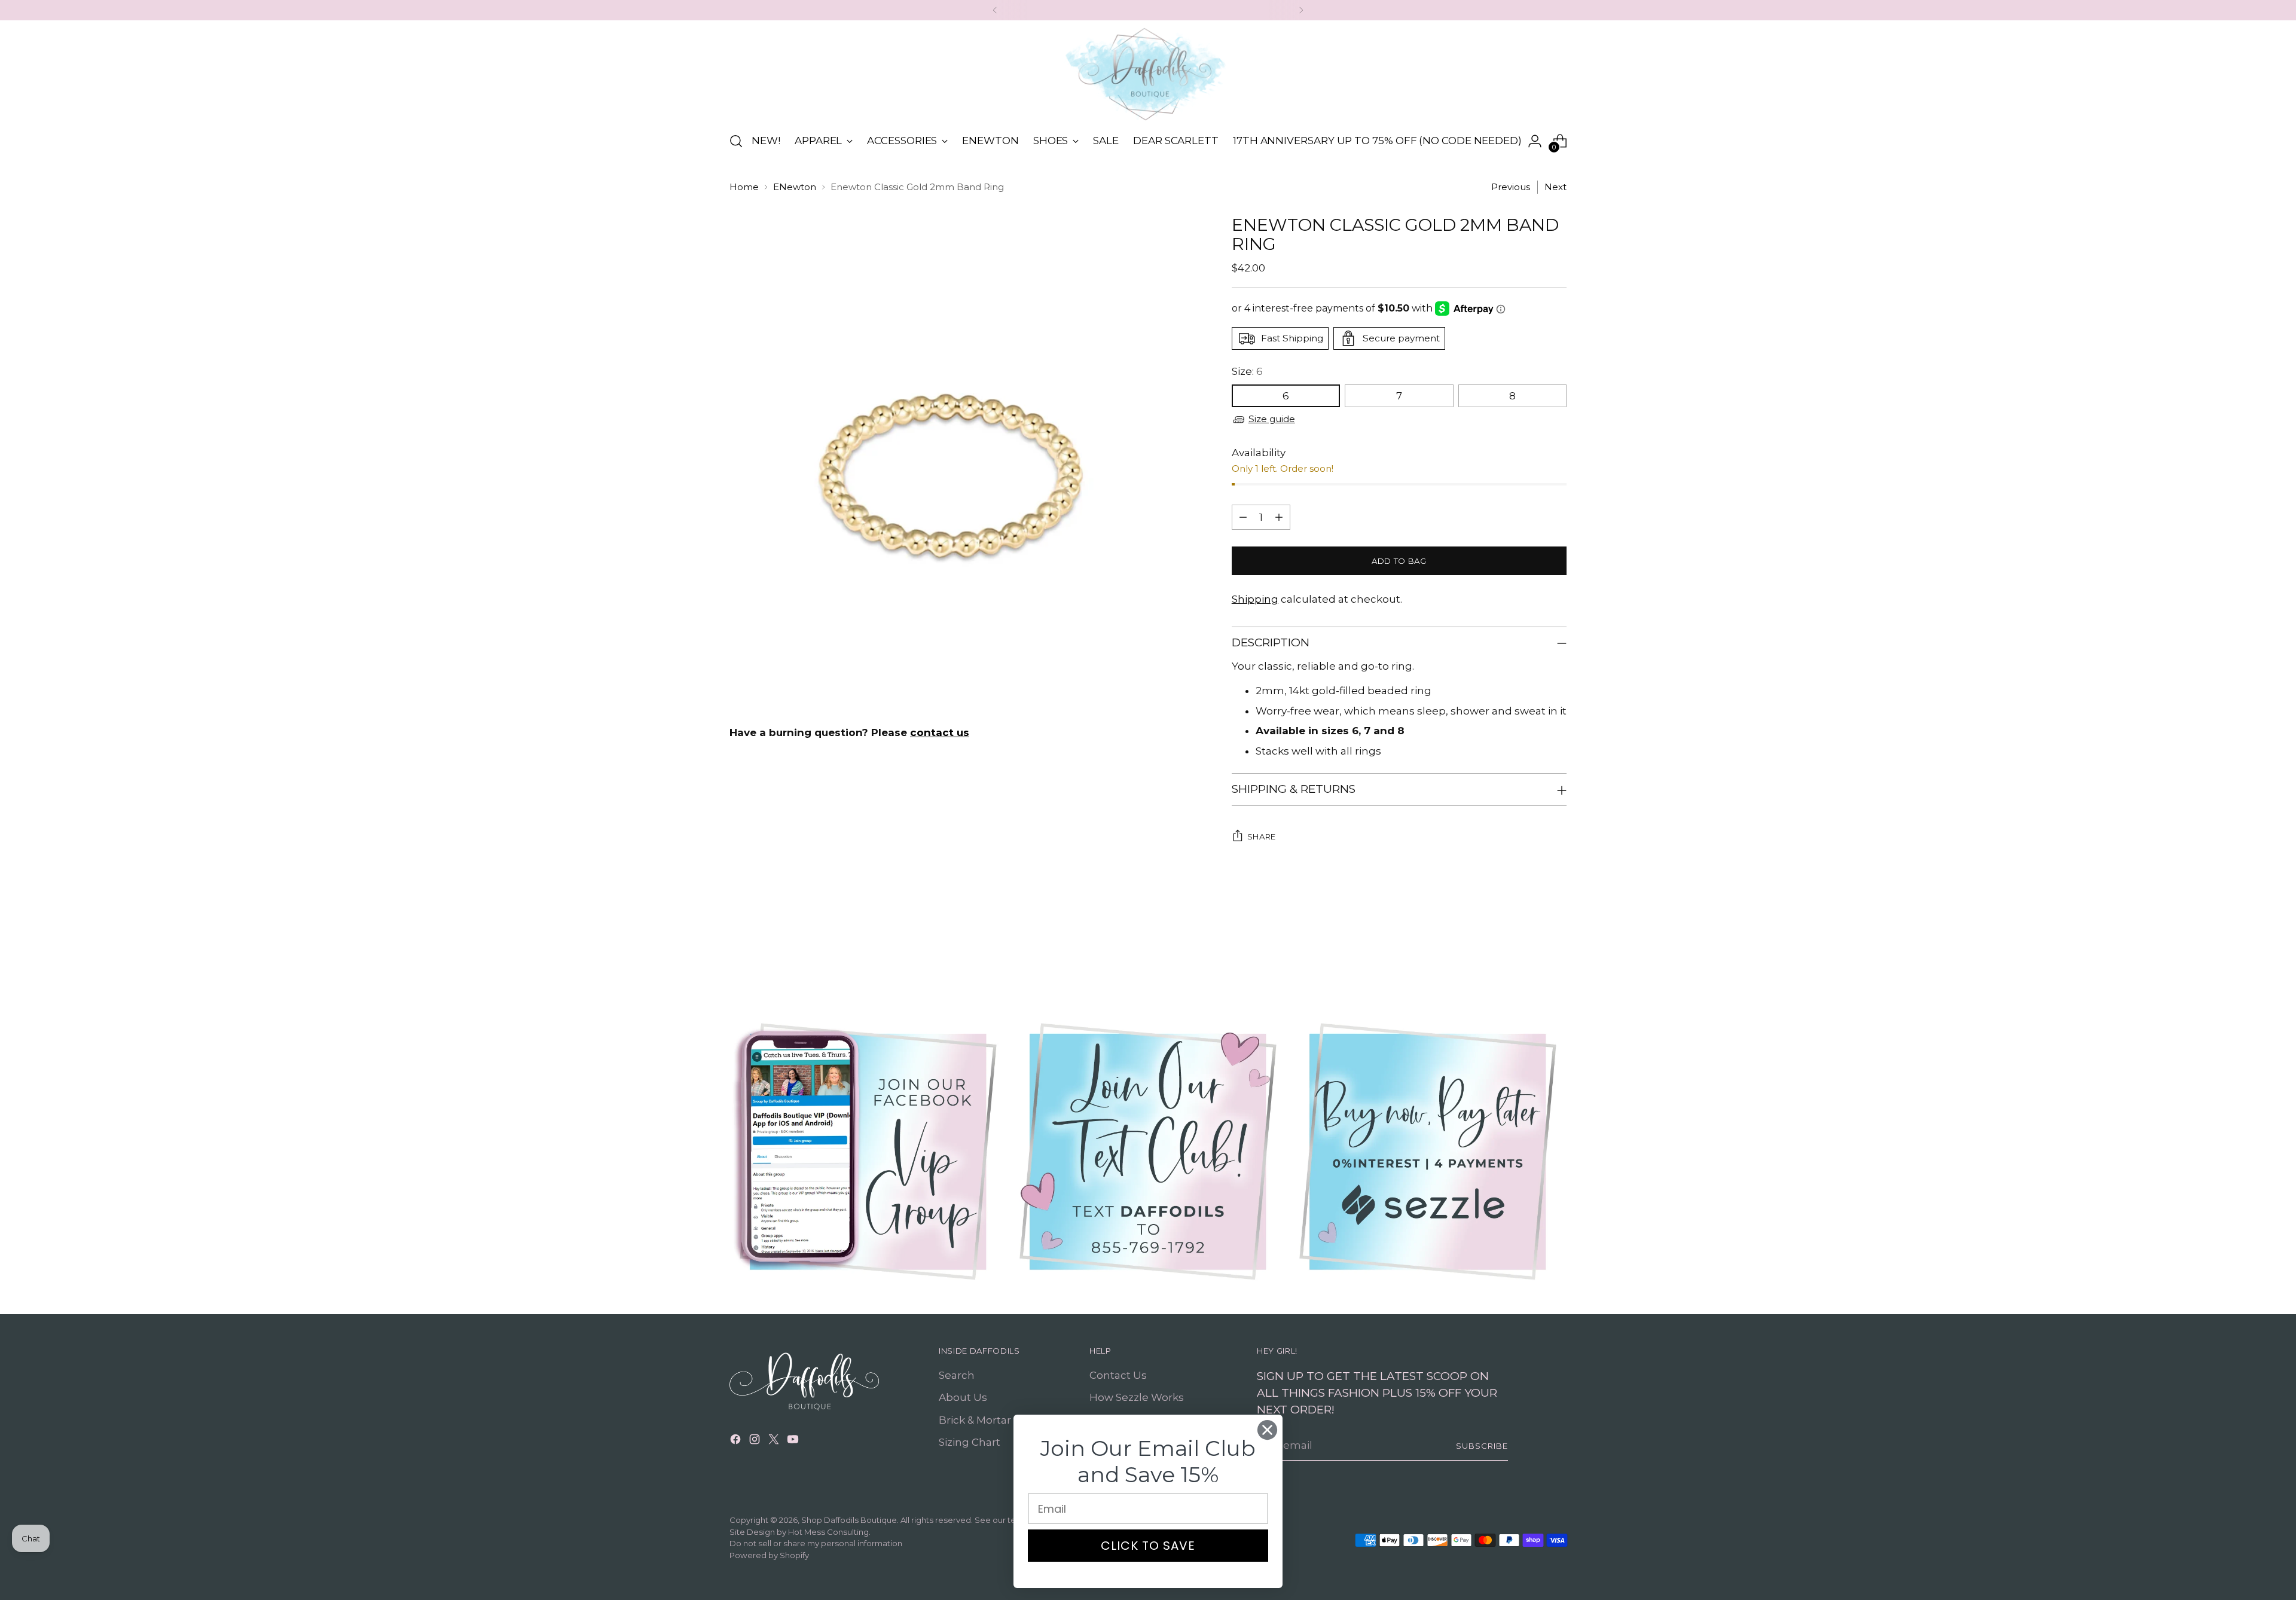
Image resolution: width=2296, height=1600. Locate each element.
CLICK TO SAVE (1148, 1546)
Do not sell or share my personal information (816, 1543)
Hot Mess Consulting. (829, 1532)
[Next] (1301, 10)
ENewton (795, 187)
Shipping (1255, 599)
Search (957, 1375)
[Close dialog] (1267, 1430)
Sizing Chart (970, 1442)
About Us (963, 1397)
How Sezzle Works (1137, 1397)
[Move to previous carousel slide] (1529, 948)
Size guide (1272, 419)
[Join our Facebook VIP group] (868, 1152)
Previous (1511, 187)
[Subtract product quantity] (1243, 517)
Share (1262, 836)
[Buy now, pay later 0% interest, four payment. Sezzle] (1428, 1152)
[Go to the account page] (1535, 141)
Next (1555, 187)
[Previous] (995, 10)
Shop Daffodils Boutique (849, 1520)
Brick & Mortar (975, 1420)
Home (744, 187)
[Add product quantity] (1279, 517)
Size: (1247, 371)
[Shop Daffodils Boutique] (1148, 74)
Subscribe (1482, 1446)
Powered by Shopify (769, 1555)
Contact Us (1118, 1375)
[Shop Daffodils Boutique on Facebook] (737, 1442)
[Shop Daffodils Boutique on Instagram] (756, 1442)
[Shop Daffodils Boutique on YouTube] (794, 1442)
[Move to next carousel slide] (1556, 948)
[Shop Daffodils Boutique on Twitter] (775, 1442)
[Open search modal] (736, 141)
